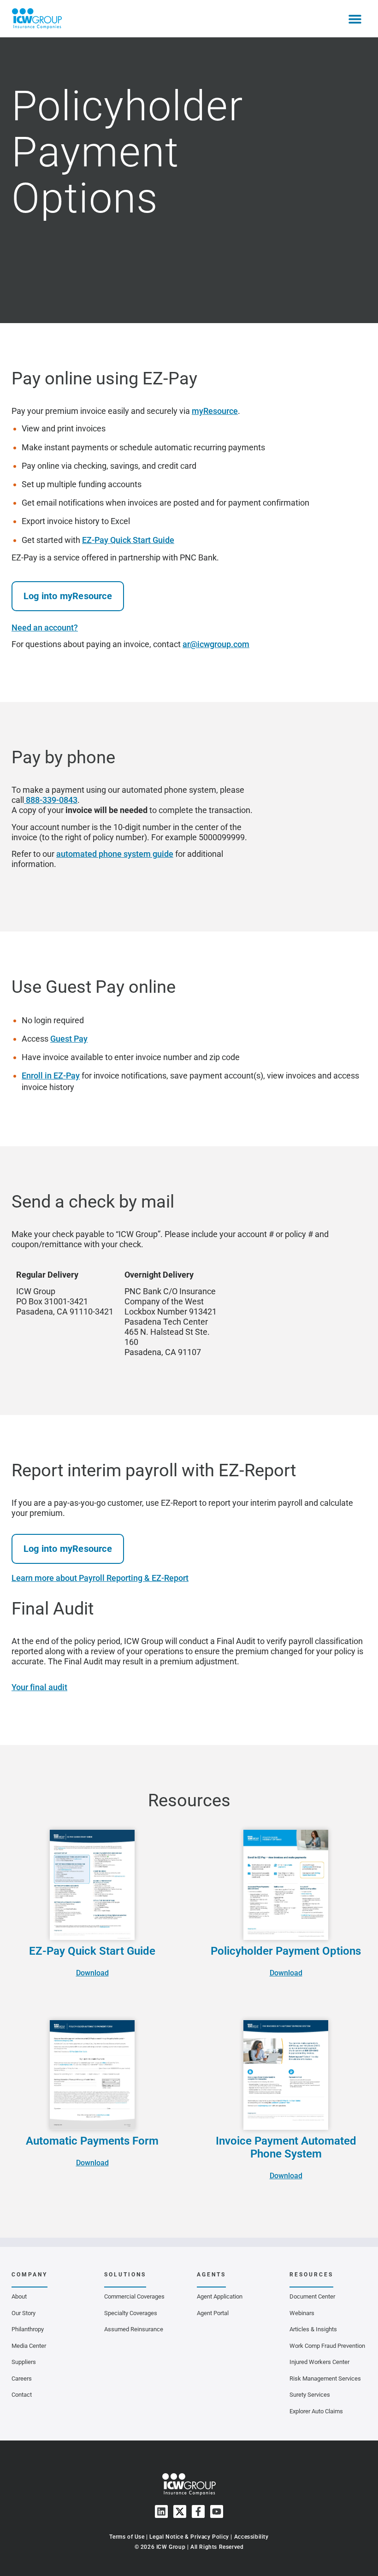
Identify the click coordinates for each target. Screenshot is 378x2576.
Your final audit (39, 1687)
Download (92, 1973)
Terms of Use (127, 2537)
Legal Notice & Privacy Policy (189, 2537)
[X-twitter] (180, 2511)
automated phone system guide (115, 854)
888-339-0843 (51, 800)
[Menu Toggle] (355, 19)
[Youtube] (217, 2511)
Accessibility (251, 2537)
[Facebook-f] (198, 2511)
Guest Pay (69, 1039)
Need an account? (45, 628)
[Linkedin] (161, 2511)
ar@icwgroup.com (216, 644)
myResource (215, 411)
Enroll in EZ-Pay (51, 1076)
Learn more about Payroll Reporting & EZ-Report (100, 1578)
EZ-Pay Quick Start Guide (128, 540)
